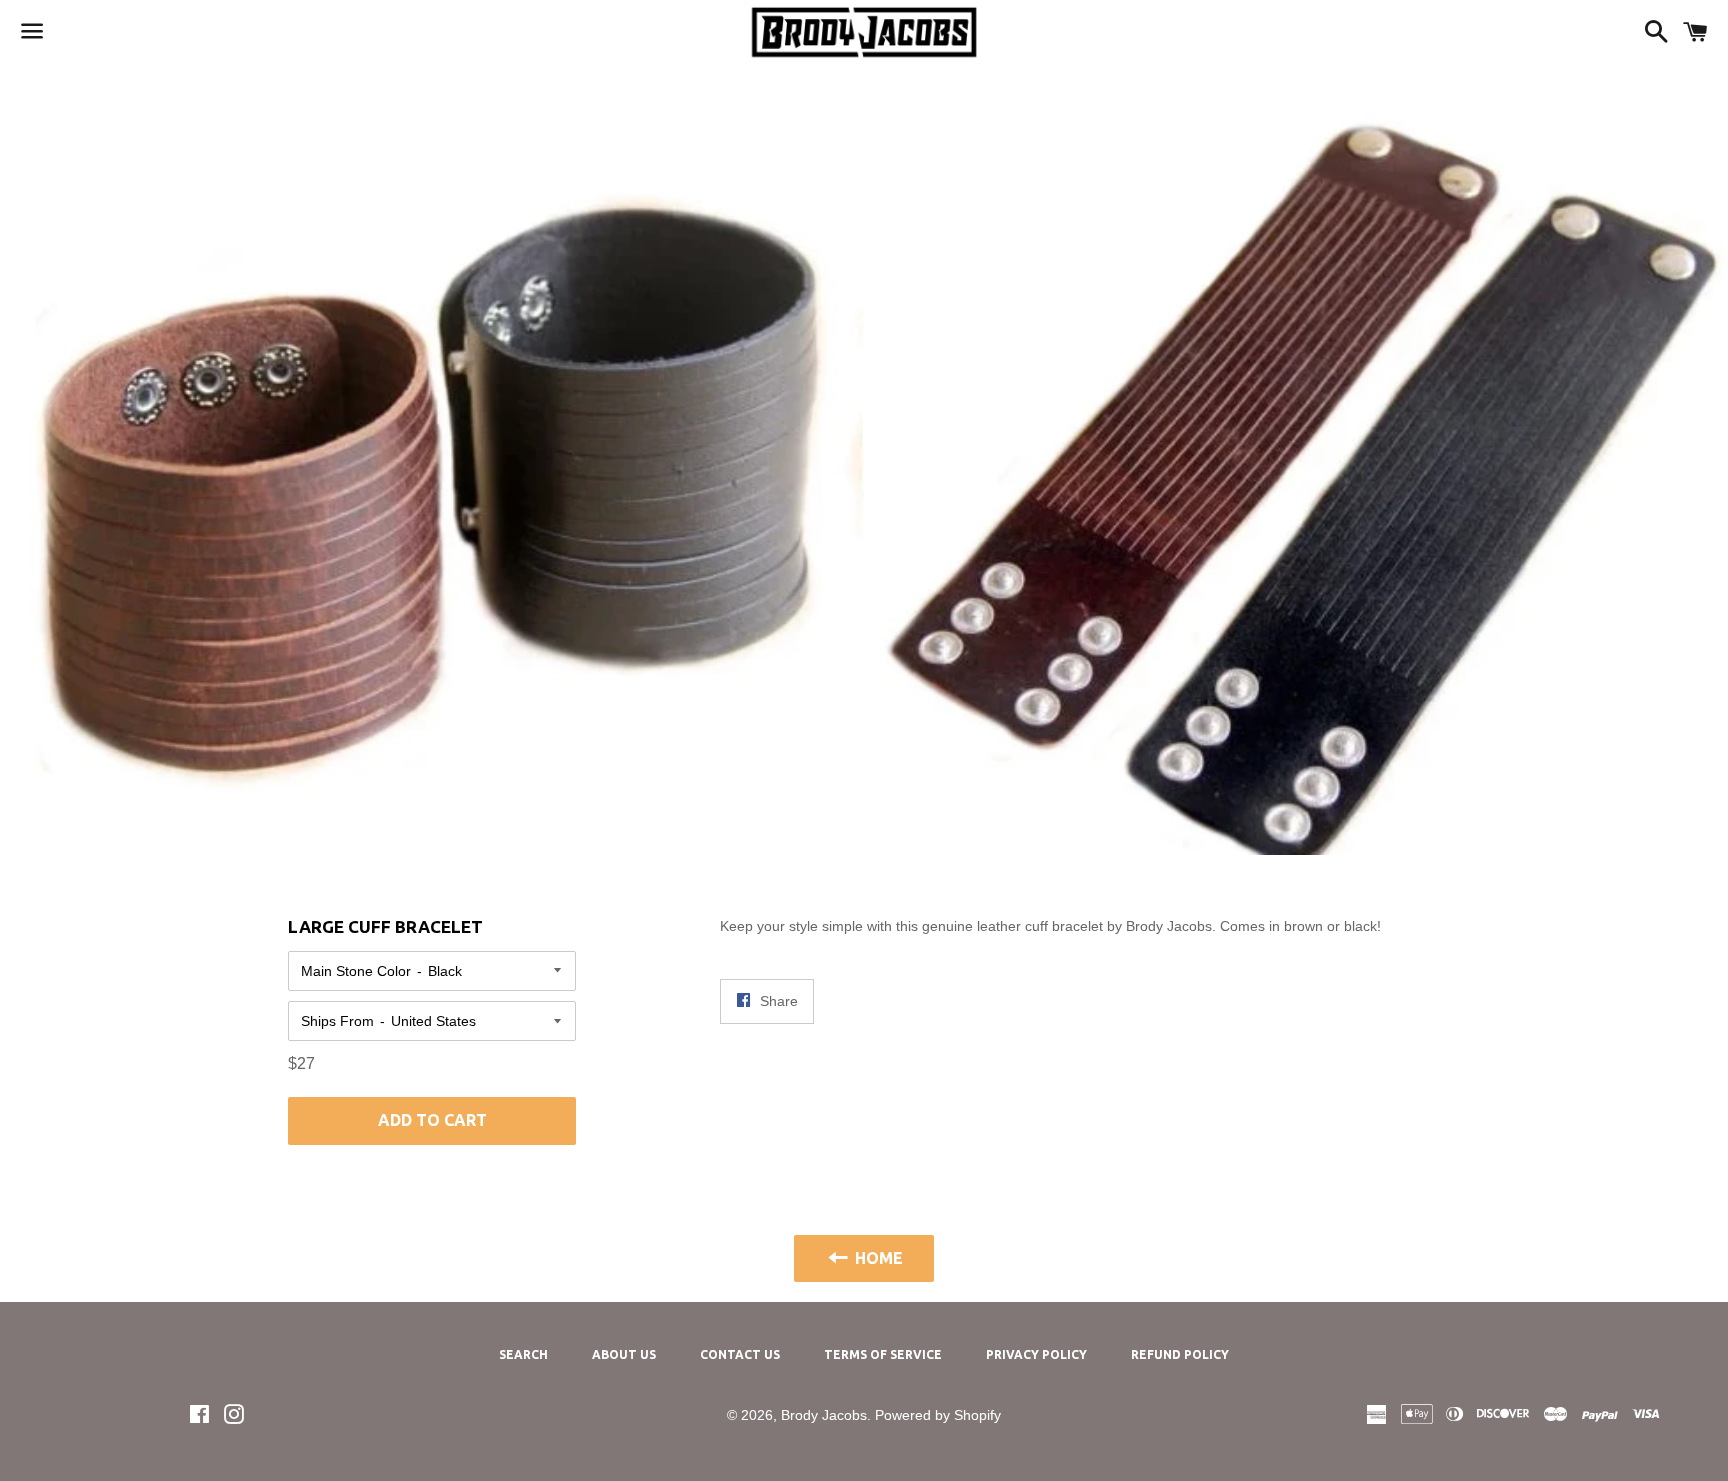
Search (523, 1354)
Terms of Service (883, 1354)
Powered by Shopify (938, 1415)
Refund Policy (1180, 1354)
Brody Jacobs (824, 1415)
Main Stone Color (356, 971)
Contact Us (740, 1354)
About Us (624, 1354)
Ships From (337, 1021)
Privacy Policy (1036, 1354)
